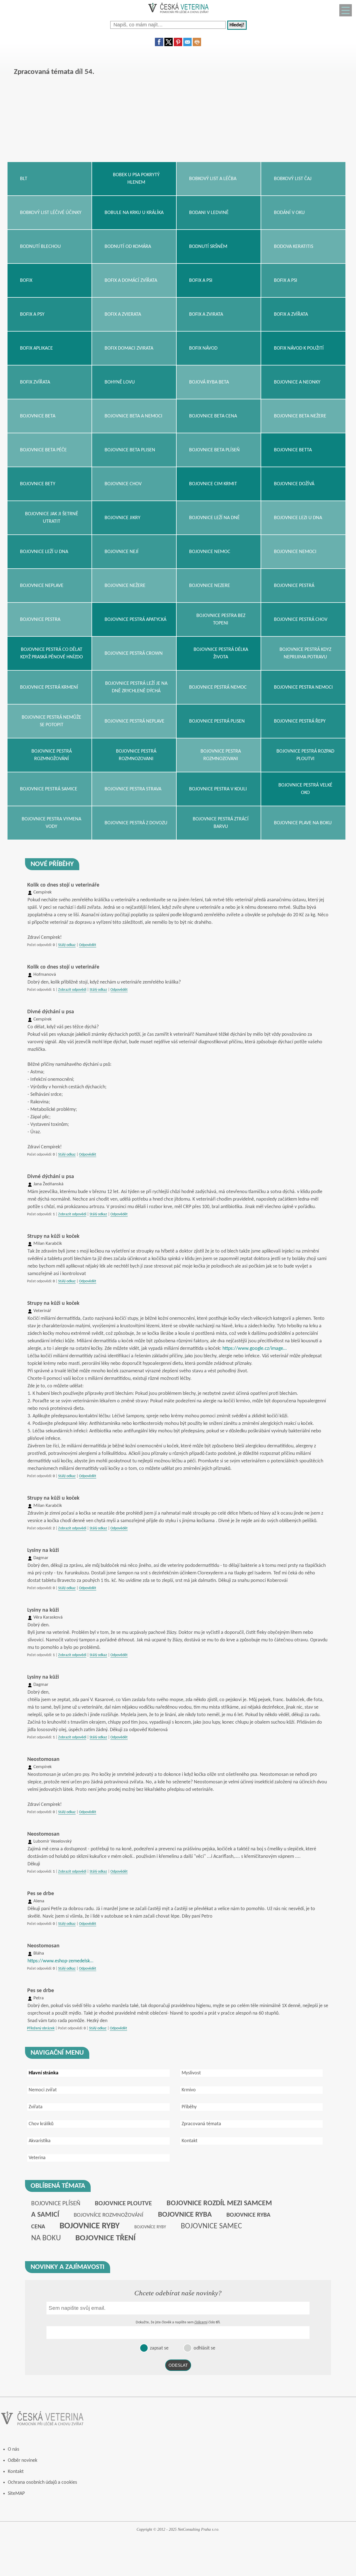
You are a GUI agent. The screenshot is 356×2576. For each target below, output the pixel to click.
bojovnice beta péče (43, 450)
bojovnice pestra (40, 620)
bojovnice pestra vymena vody (51, 823)
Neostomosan (43, 1759)
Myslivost (191, 2073)
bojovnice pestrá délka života (221, 653)
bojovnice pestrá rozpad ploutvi (305, 755)
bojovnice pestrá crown (134, 654)
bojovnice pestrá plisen (217, 721)
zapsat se (159, 2348)
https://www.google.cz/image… (254, 1349)
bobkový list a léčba (213, 179)
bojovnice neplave (42, 586)
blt (24, 179)
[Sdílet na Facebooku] (159, 45)
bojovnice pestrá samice (49, 789)
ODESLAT (178, 2365)
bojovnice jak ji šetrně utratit (52, 518)
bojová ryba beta (209, 382)
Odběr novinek (23, 2461)
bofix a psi (201, 281)
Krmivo (189, 2090)
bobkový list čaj (293, 179)
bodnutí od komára (128, 247)
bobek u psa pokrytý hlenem (136, 179)
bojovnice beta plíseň (214, 450)
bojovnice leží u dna (44, 552)
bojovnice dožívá (294, 484)
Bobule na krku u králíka (134, 213)
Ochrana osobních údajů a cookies (42, 2482)
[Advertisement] (174, 123)
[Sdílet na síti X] (169, 45)
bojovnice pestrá (294, 586)
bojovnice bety (38, 484)
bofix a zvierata (123, 314)
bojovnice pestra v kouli (218, 789)
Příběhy (189, 2107)
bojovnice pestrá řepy (300, 721)
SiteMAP (16, 2494)
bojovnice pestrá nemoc (218, 687)
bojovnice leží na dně (214, 518)
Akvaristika (40, 2141)
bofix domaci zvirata (129, 348)
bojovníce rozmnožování (108, 2215)
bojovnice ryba (185, 2215)
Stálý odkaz (67, 945)
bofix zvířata (35, 382)
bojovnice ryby (90, 2226)
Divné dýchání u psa (51, 1012)
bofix (26, 281)
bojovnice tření (106, 2238)
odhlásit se (204, 2348)
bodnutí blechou (40, 247)
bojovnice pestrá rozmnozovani (136, 755)
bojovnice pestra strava (133, 789)
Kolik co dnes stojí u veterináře (63, 885)
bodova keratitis (294, 247)
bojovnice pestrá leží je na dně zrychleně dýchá (136, 687)
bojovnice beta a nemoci (133, 416)
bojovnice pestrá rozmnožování (52, 755)
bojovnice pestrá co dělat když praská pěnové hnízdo (52, 653)
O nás (13, 2449)
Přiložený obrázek (41, 2028)
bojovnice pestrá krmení (49, 687)
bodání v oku (289, 213)
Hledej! (237, 25)
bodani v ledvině (209, 213)
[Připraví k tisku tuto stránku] (197, 45)
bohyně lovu (120, 382)
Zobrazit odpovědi (72, 990)
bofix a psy (32, 314)
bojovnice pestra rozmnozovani (221, 755)
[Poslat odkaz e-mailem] (187, 45)
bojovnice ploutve (123, 2204)
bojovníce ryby (150, 2227)
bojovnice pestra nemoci (303, 687)
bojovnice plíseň (56, 2204)
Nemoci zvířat (43, 2090)
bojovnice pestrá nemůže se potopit (51, 721)
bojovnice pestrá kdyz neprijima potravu (305, 653)
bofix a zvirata (206, 314)
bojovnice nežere (125, 586)
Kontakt (190, 2141)
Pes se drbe (41, 1894)
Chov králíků (41, 2124)
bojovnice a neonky (297, 382)
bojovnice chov (123, 484)
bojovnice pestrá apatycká (135, 620)
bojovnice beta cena (213, 416)
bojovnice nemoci (295, 552)
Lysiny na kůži (43, 1550)
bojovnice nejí (122, 552)
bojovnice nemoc (210, 552)
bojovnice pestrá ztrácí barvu (221, 823)
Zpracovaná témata (201, 2124)
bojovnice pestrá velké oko (305, 789)
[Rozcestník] (346, 10)
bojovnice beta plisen (130, 450)
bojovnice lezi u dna (298, 518)
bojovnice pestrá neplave (134, 721)
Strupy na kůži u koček (53, 1236)
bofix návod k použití (299, 348)
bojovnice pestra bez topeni (221, 619)
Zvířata (36, 2107)
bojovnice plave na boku (303, 823)
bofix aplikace (36, 348)
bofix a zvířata (291, 314)
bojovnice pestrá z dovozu (136, 823)
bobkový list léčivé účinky (51, 213)
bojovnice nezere (210, 586)
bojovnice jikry (123, 518)
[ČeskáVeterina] (178, 15)
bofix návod (203, 348)
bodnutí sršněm (208, 247)
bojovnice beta (38, 416)
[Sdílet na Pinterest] (178, 45)
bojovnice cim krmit (213, 484)
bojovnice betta (293, 450)
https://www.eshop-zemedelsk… (60, 1961)
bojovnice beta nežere (300, 416)
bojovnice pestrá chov (301, 620)
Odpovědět (88, 945)
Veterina (37, 2158)
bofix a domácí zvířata (131, 281)
